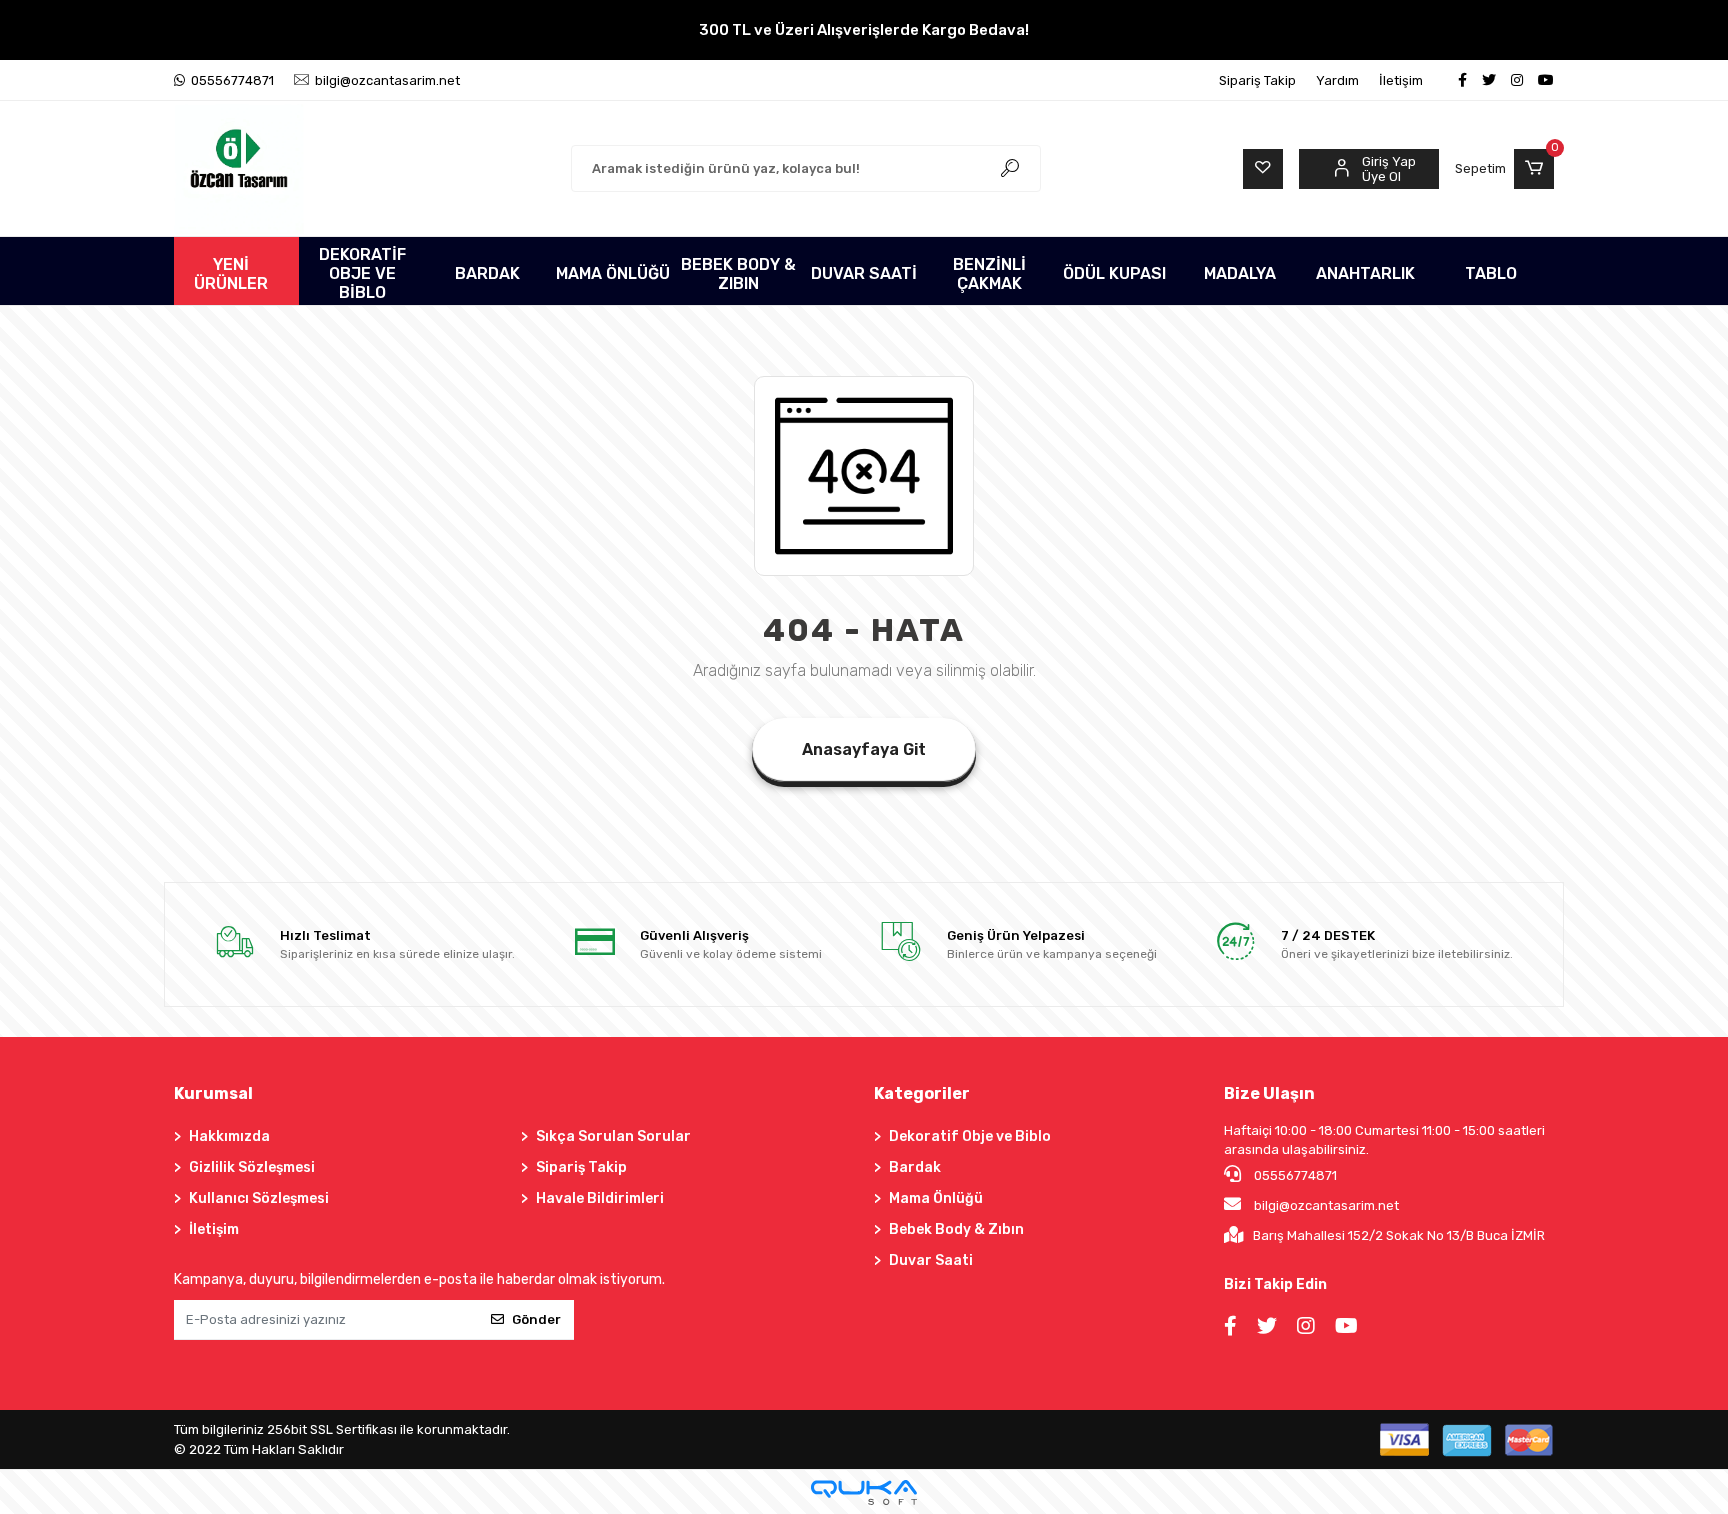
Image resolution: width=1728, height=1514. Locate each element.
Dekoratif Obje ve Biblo (970, 1136)
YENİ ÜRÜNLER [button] (231, 274)
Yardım (1337, 80)
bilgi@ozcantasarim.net (1326, 1205)
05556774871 (1294, 1175)
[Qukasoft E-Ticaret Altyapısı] (864, 1492)
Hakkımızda (229, 1136)
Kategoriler (922, 1093)
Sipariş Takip (1257, 80)
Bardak (915, 1167)
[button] (1504, 169)
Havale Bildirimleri (600, 1198)
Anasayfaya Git (864, 749)
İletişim (1401, 80)
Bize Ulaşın (1269, 1093)
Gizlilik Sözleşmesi (252, 1167)
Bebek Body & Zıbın (956, 1229)
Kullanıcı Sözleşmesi (259, 1198)
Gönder (536, 1319)
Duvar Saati (931, 1260)
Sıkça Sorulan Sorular (613, 1136)
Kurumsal (213, 1093)
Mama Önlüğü (936, 1198)
